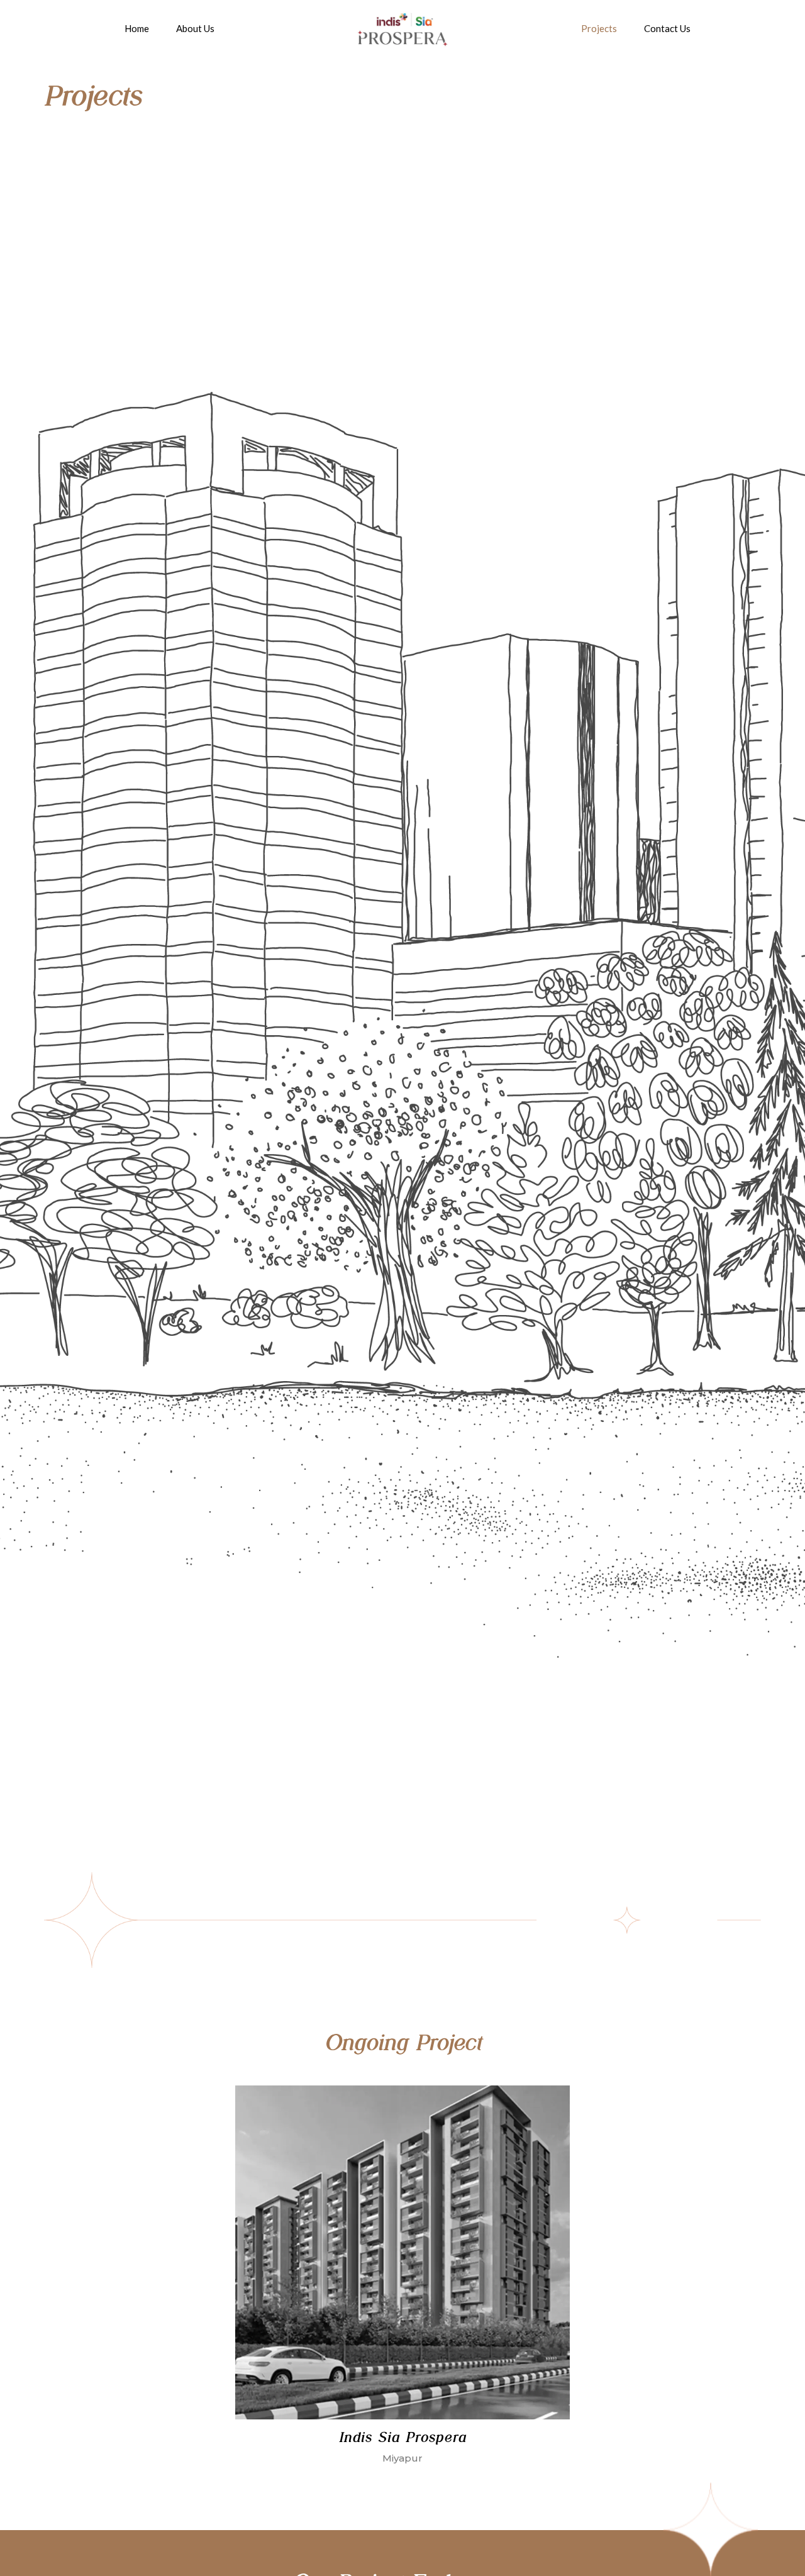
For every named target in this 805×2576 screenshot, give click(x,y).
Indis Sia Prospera (402, 2437)
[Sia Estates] (402, 28)
